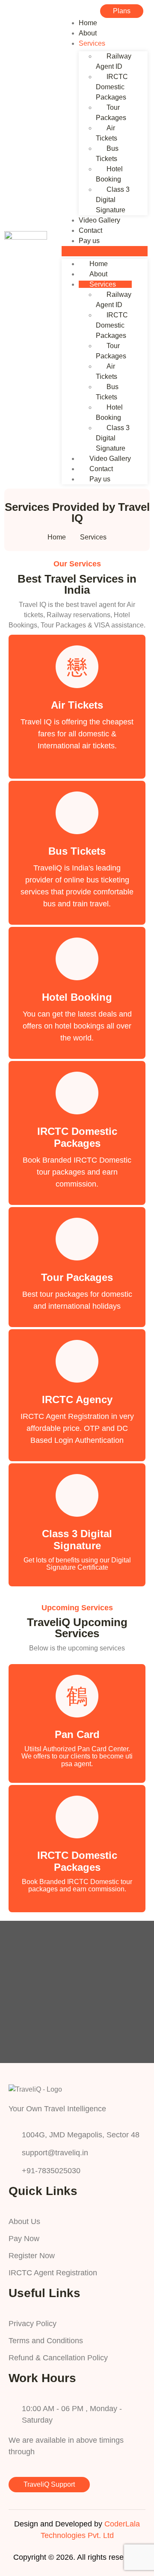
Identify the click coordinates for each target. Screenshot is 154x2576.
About (88, 33)
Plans (122, 11)
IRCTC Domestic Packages (112, 87)
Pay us (89, 241)
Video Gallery (99, 220)
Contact (90, 230)
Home (88, 23)
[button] (105, 251)
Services (92, 43)
